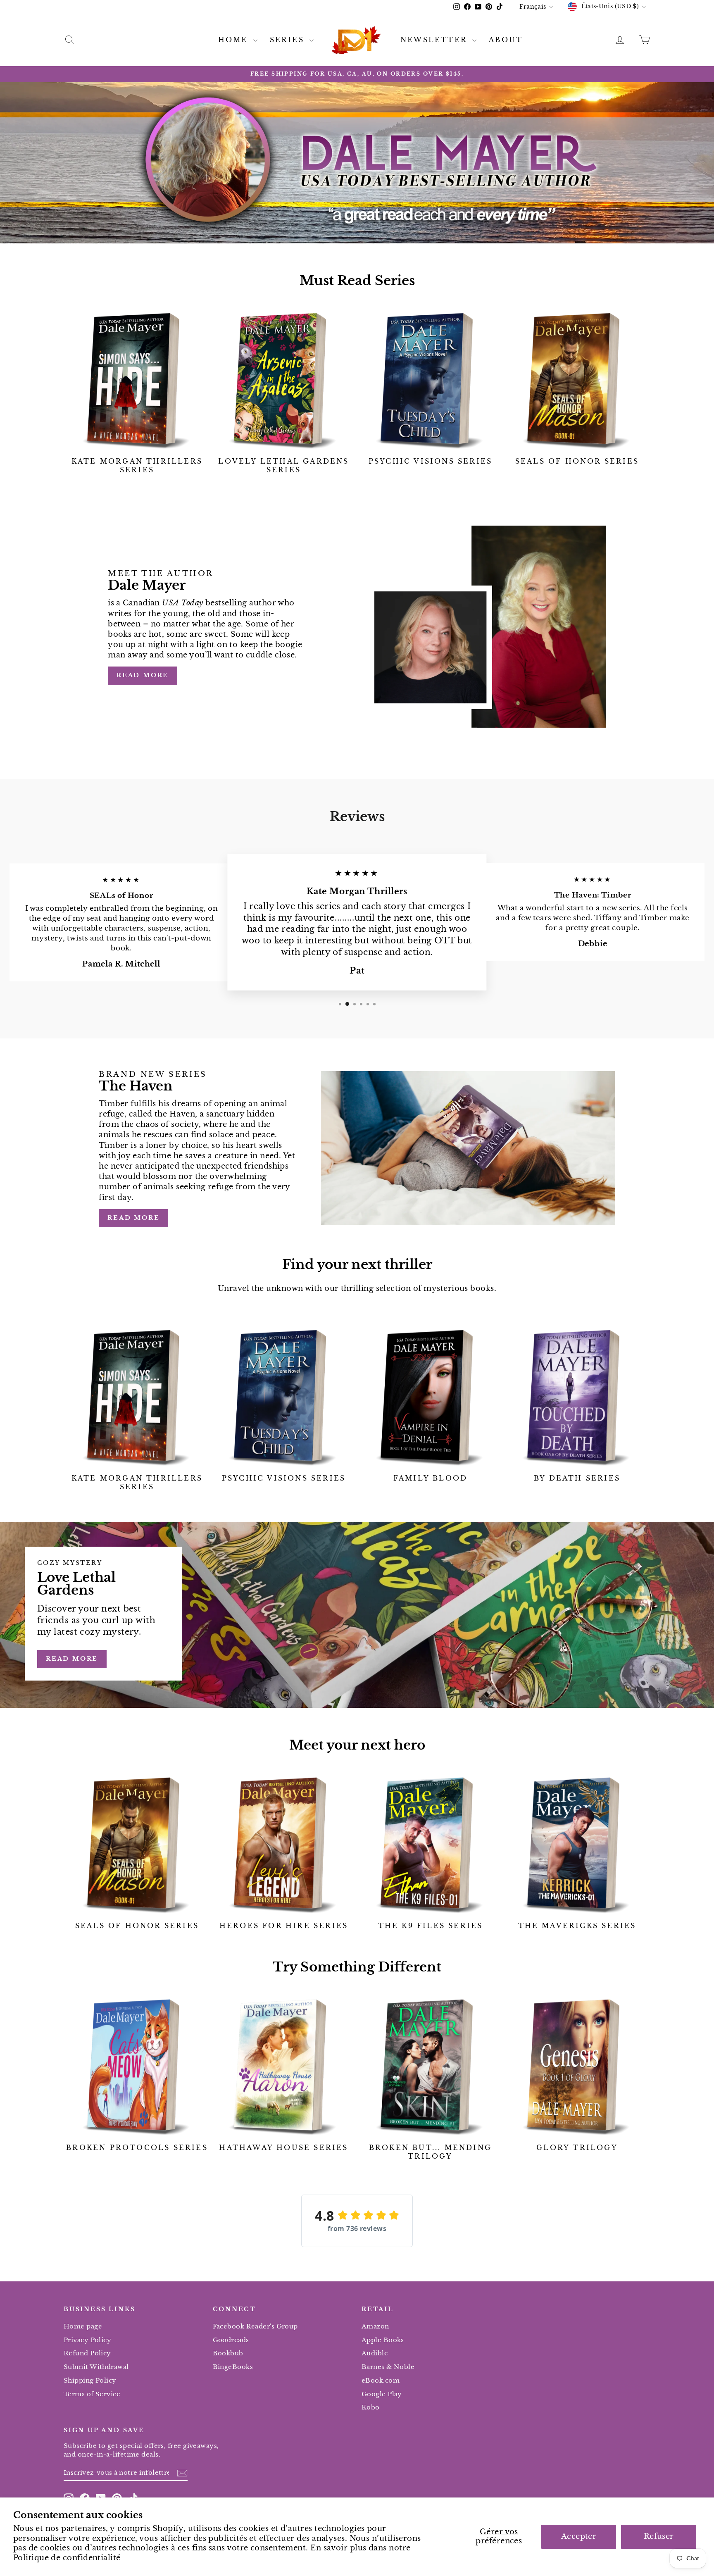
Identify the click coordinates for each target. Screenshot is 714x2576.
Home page (83, 2326)
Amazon (375, 2326)
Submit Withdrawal (96, 2367)
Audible (375, 2353)
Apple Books (383, 2340)
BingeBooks (233, 2367)
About (506, 40)
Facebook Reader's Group (255, 2326)
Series (289, 40)
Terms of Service (92, 2394)
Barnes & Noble (388, 2367)
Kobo (371, 2407)
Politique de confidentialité (67, 2558)
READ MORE (133, 1218)
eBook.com (381, 2380)
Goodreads (231, 2340)
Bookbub (228, 2353)
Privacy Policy (87, 2340)
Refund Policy (87, 2353)
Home (235, 40)
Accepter (579, 2536)
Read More (143, 675)
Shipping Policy (90, 2380)
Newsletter (435, 40)
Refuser (659, 2536)
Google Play (382, 2394)
